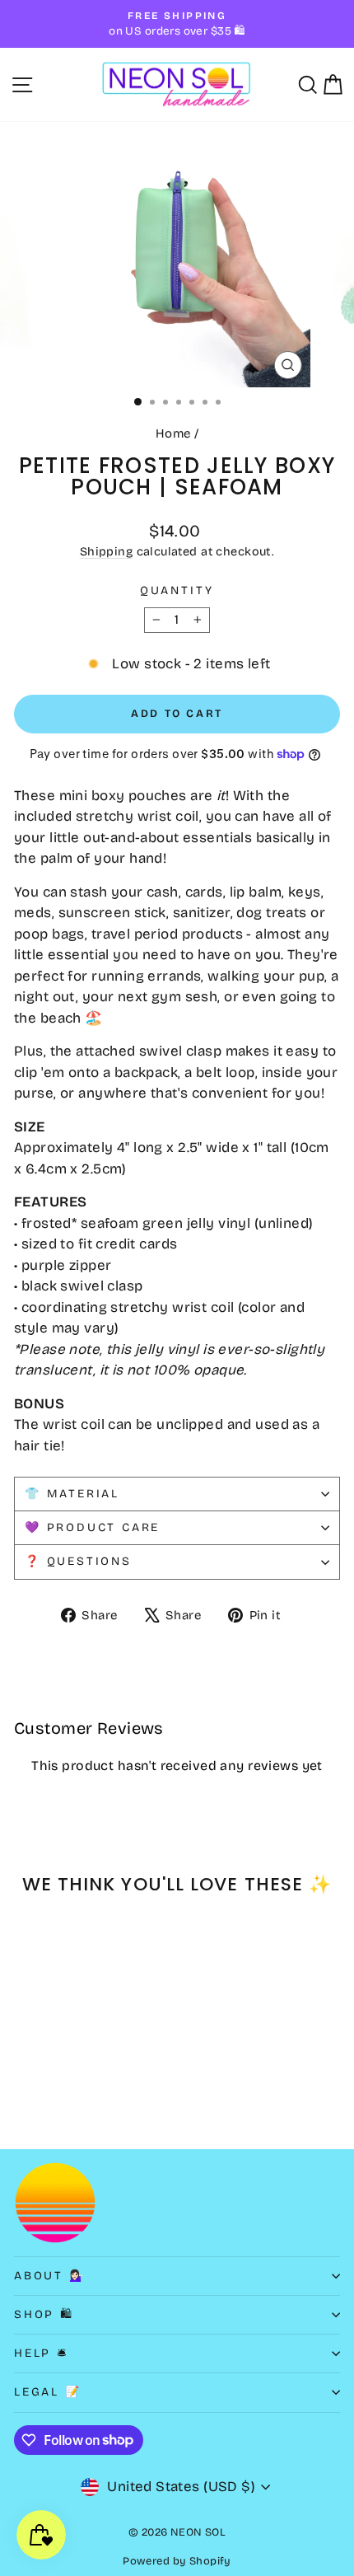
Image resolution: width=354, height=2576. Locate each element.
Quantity (177, 590)
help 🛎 (42, 2353)
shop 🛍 (44, 2314)
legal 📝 (48, 2392)
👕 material (72, 1494)
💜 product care (92, 1527)
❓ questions (78, 1561)
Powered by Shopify (177, 2561)
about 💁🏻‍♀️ (50, 2276)
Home (173, 433)
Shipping (106, 552)
